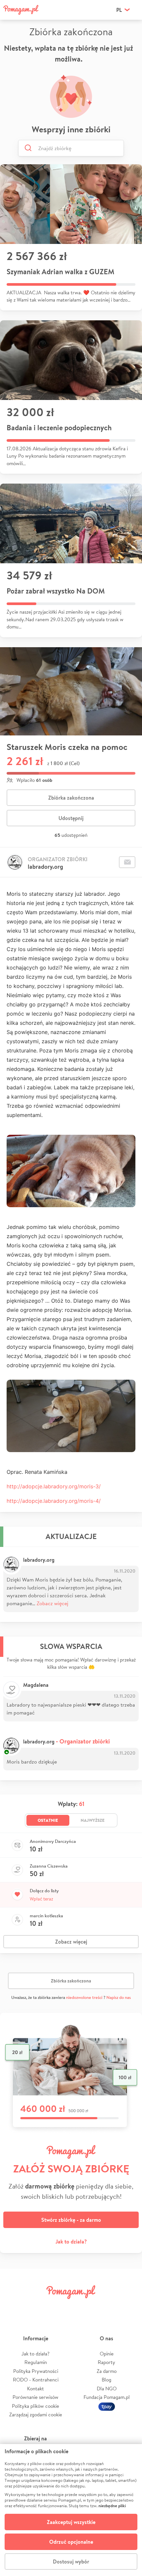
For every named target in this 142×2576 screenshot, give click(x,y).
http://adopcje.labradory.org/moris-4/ (54, 1501)
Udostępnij (71, 818)
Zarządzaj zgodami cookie (36, 2415)
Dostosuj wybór (71, 2562)
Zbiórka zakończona (71, 798)
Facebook (14, 2307)
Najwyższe (93, 1820)
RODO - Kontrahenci (36, 2380)
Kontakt (35, 2389)
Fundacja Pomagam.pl (107, 2397)
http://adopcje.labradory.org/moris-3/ (54, 1486)
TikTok (105, 2307)
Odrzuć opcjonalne (71, 2542)
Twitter (37, 2307)
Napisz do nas (119, 1997)
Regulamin (36, 2362)
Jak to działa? (71, 2242)
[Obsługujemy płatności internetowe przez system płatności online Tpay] (107, 2406)
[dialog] (71, 2510)
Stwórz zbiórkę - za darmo (71, 2220)
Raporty (106, 2362)
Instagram (60, 2307)
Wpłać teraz (41, 1899)
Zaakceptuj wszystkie (71, 2522)
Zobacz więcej (53, 1603)
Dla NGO (107, 2389)
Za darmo (107, 2371)
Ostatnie (48, 1820)
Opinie (107, 2354)
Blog (106, 2380)
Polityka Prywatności (36, 2371)
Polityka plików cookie (35, 2406)
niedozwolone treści (84, 1997)
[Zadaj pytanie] (127, 862)
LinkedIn (82, 2307)
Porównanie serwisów (35, 2397)
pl (119, 10)
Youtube (128, 2307)
